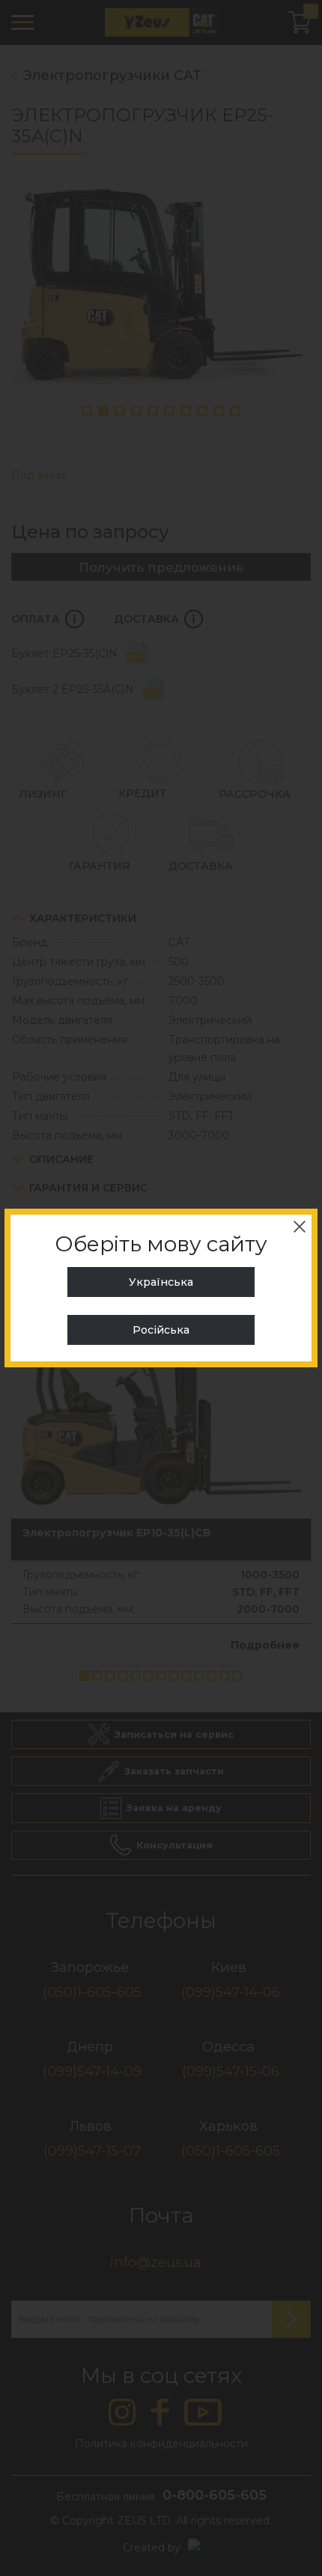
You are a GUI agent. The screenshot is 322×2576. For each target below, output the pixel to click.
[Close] (300, 1227)
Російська (161, 1330)
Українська (161, 1282)
